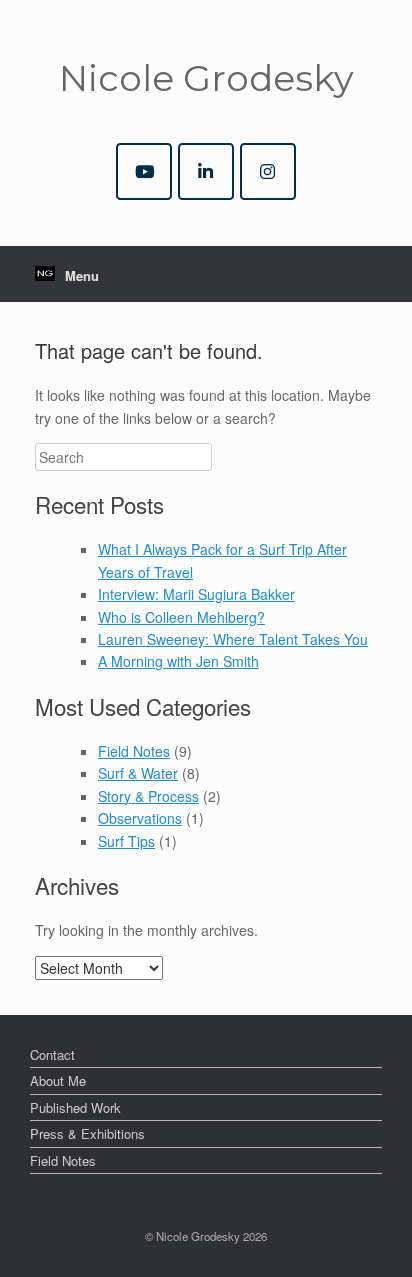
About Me (58, 1080)
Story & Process (148, 796)
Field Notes (134, 751)
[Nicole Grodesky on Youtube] (144, 171)
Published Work (75, 1107)
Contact (52, 1054)
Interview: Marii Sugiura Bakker (196, 594)
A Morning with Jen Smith (178, 661)
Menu (82, 275)
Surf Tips (126, 841)
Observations (140, 818)
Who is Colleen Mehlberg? (181, 617)
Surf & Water (138, 773)
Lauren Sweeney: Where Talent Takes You (233, 639)
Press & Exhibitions (87, 1133)
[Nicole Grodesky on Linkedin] (206, 171)
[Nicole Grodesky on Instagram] (268, 171)
